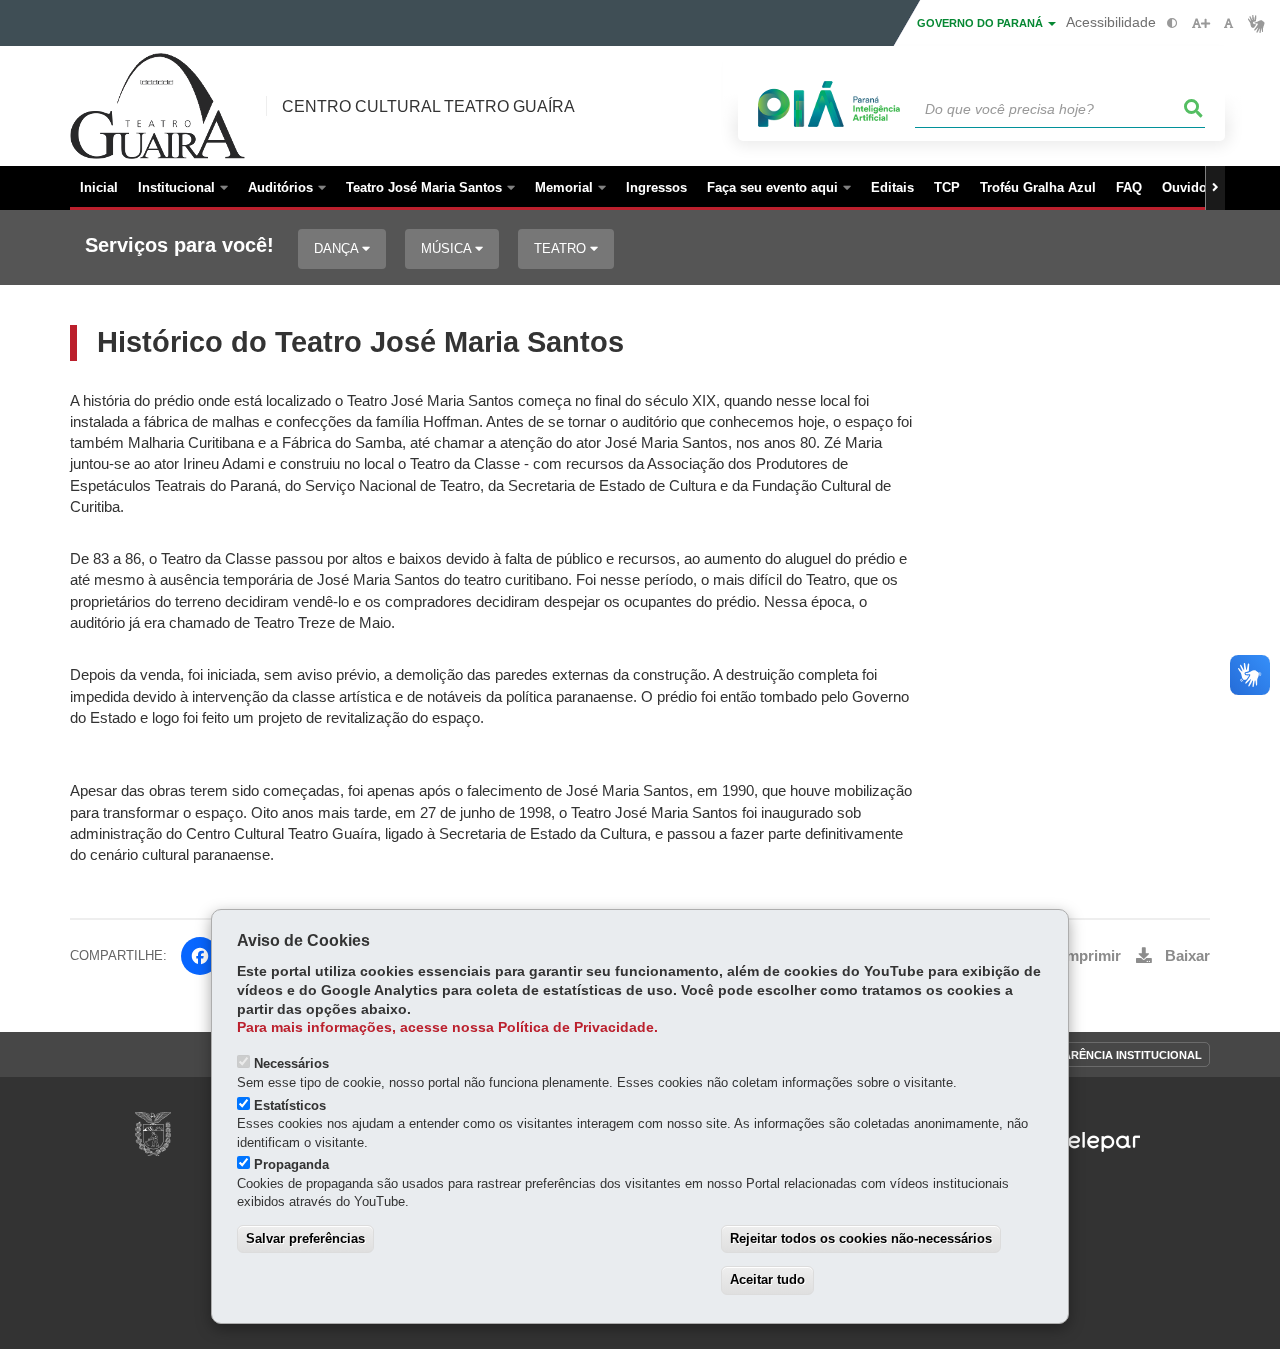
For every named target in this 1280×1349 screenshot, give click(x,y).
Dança (338, 248)
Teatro (562, 248)
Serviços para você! (179, 245)
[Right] (1215, 188)
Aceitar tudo (767, 1279)
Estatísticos (290, 1105)
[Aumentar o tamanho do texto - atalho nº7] (1200, 23)
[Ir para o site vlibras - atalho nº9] (1256, 23)
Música (448, 248)
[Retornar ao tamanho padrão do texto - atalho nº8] (1228, 23)
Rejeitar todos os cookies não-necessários (861, 1238)
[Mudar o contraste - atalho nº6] (1172, 23)
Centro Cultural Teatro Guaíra (428, 106)
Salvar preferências (305, 1238)
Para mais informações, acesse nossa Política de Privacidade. (447, 1027)
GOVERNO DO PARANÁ (981, 23)
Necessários (291, 1063)
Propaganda (291, 1164)
